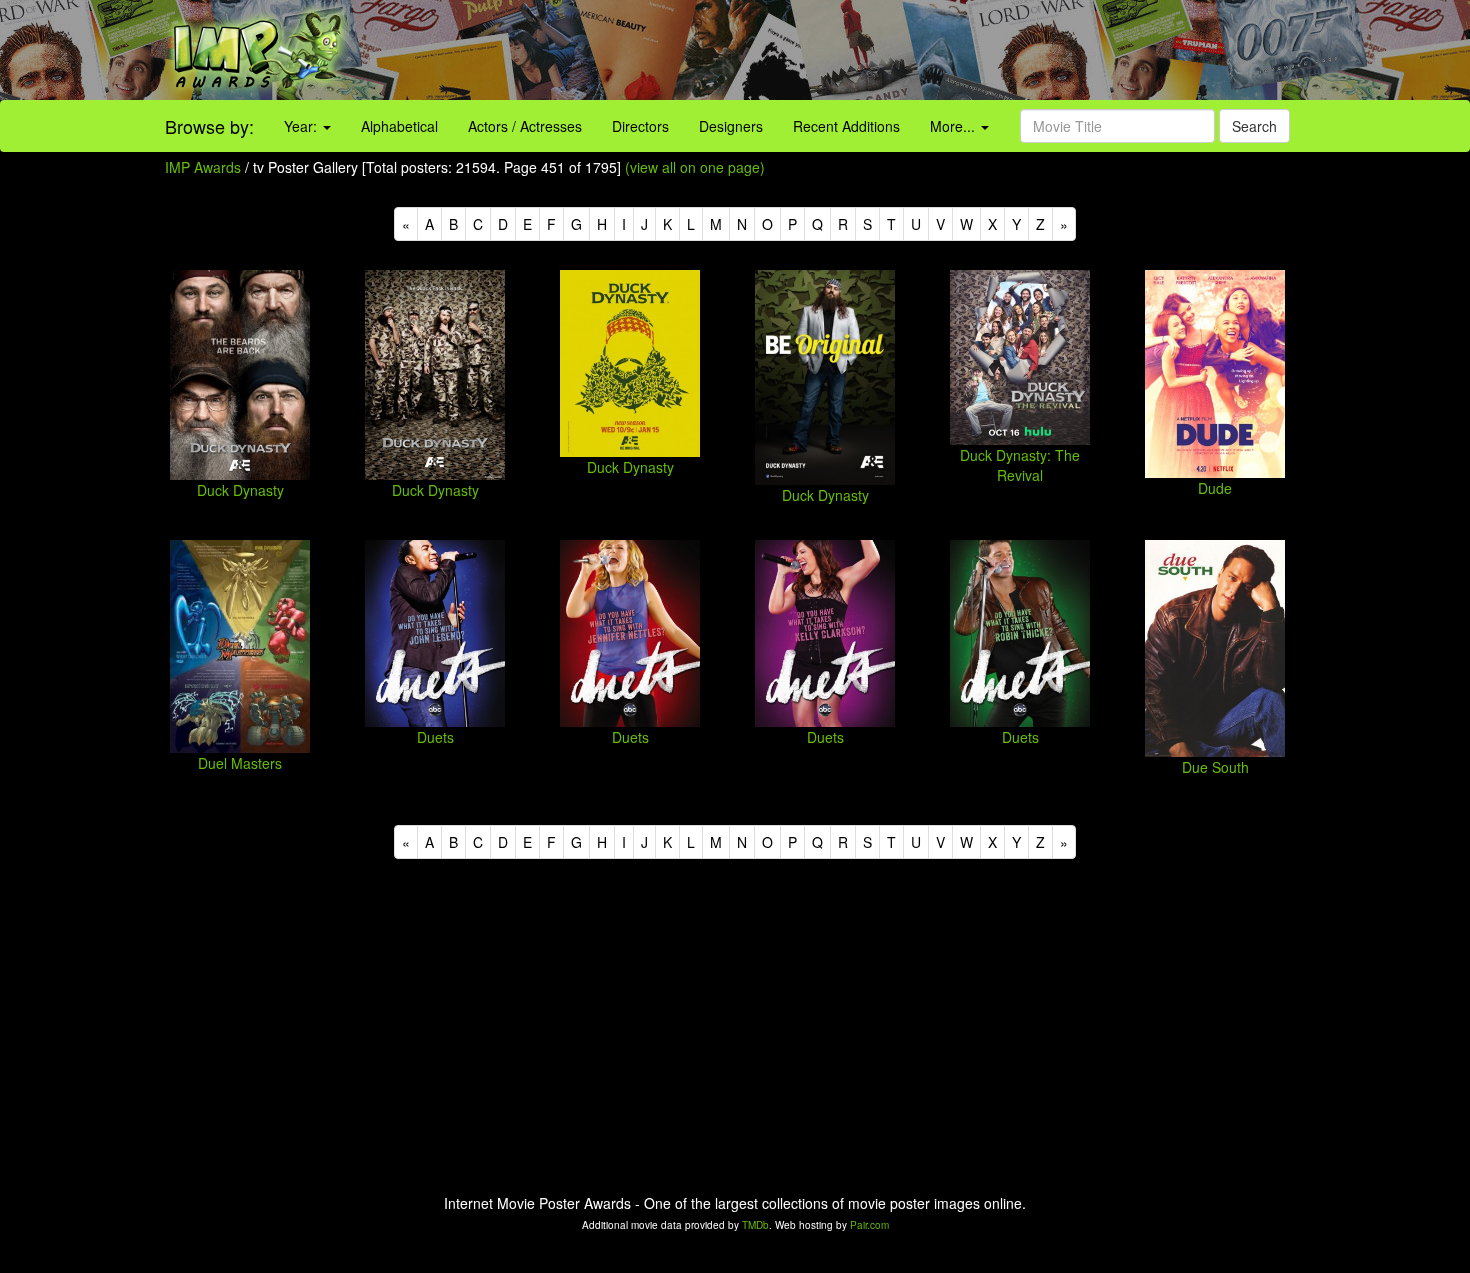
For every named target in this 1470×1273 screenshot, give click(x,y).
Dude (1215, 488)
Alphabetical (399, 126)
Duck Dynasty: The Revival (1020, 465)
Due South (1215, 767)
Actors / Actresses (525, 126)
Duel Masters (240, 763)
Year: (302, 126)
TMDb (755, 1225)
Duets (435, 737)
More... (954, 126)
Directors (640, 126)
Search (1254, 126)
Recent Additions (846, 126)
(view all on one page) (695, 167)
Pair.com (869, 1225)
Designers (731, 126)
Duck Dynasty (240, 490)
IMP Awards (203, 167)
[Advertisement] (919, 50)
